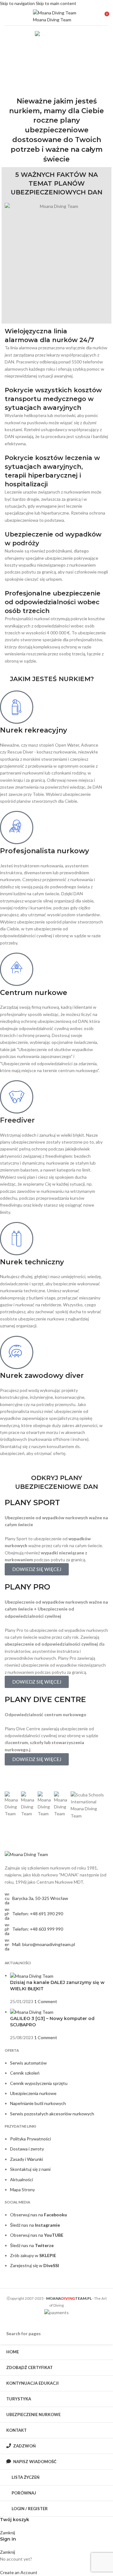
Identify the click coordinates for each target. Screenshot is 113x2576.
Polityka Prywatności (30, 2139)
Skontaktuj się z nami (30, 2169)
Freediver (17, 1120)
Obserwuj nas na (38, 2215)
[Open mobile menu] (7, 16)
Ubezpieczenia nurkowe (33, 2093)
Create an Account (19, 2572)
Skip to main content (56, 3)
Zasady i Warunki (27, 2159)
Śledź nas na (35, 2225)
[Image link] (26, 1854)
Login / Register (30, 2509)
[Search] (111, 1288)
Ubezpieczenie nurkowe (42, 71)
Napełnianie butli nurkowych (38, 2103)
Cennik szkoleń (25, 2073)
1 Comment (46, 2001)
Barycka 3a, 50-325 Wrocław (40, 1898)
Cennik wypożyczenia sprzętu (39, 2083)
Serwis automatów (28, 2063)
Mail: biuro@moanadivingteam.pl (44, 1944)
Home (12, 71)
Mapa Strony (22, 2190)
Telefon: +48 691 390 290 (38, 1914)
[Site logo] (56, 16)
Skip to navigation (18, 3)
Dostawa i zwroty (27, 2149)
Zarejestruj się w (35, 2265)
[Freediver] (17, 1097)
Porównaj (24, 2493)
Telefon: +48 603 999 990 (38, 1929)
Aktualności (22, 2179)
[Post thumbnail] (32, 1975)
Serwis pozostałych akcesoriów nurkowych (52, 2114)
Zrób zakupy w (33, 2255)
